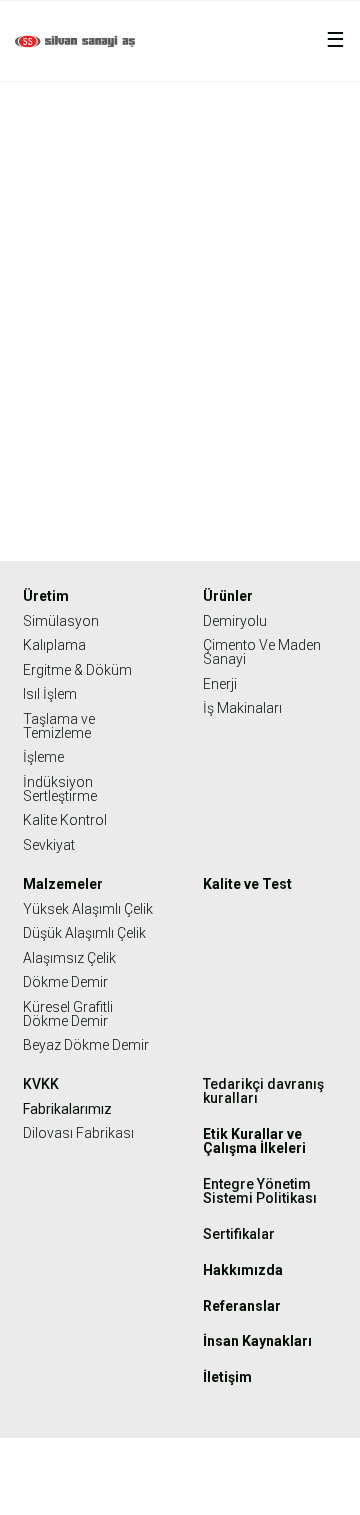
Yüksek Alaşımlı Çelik (88, 909)
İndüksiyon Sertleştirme (60, 789)
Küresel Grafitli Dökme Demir (68, 1014)
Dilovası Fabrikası (78, 1133)
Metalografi (316, 154)
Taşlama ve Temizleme (59, 726)
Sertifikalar (239, 1234)
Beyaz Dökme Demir (86, 1045)
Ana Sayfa (185, 154)
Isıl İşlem (50, 694)
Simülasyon (61, 621)
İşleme (43, 757)
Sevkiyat (49, 845)
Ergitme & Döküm (77, 670)
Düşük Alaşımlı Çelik (84, 933)
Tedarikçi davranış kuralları (263, 1091)
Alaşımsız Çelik (69, 958)
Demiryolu (235, 621)
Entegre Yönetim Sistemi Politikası (260, 1191)
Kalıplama (54, 645)
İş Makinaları (242, 708)
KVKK (41, 1084)
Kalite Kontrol (65, 820)
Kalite (248, 154)
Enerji (220, 684)
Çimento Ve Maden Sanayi (262, 652)
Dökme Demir (65, 982)
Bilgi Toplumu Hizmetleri (180, 1484)
